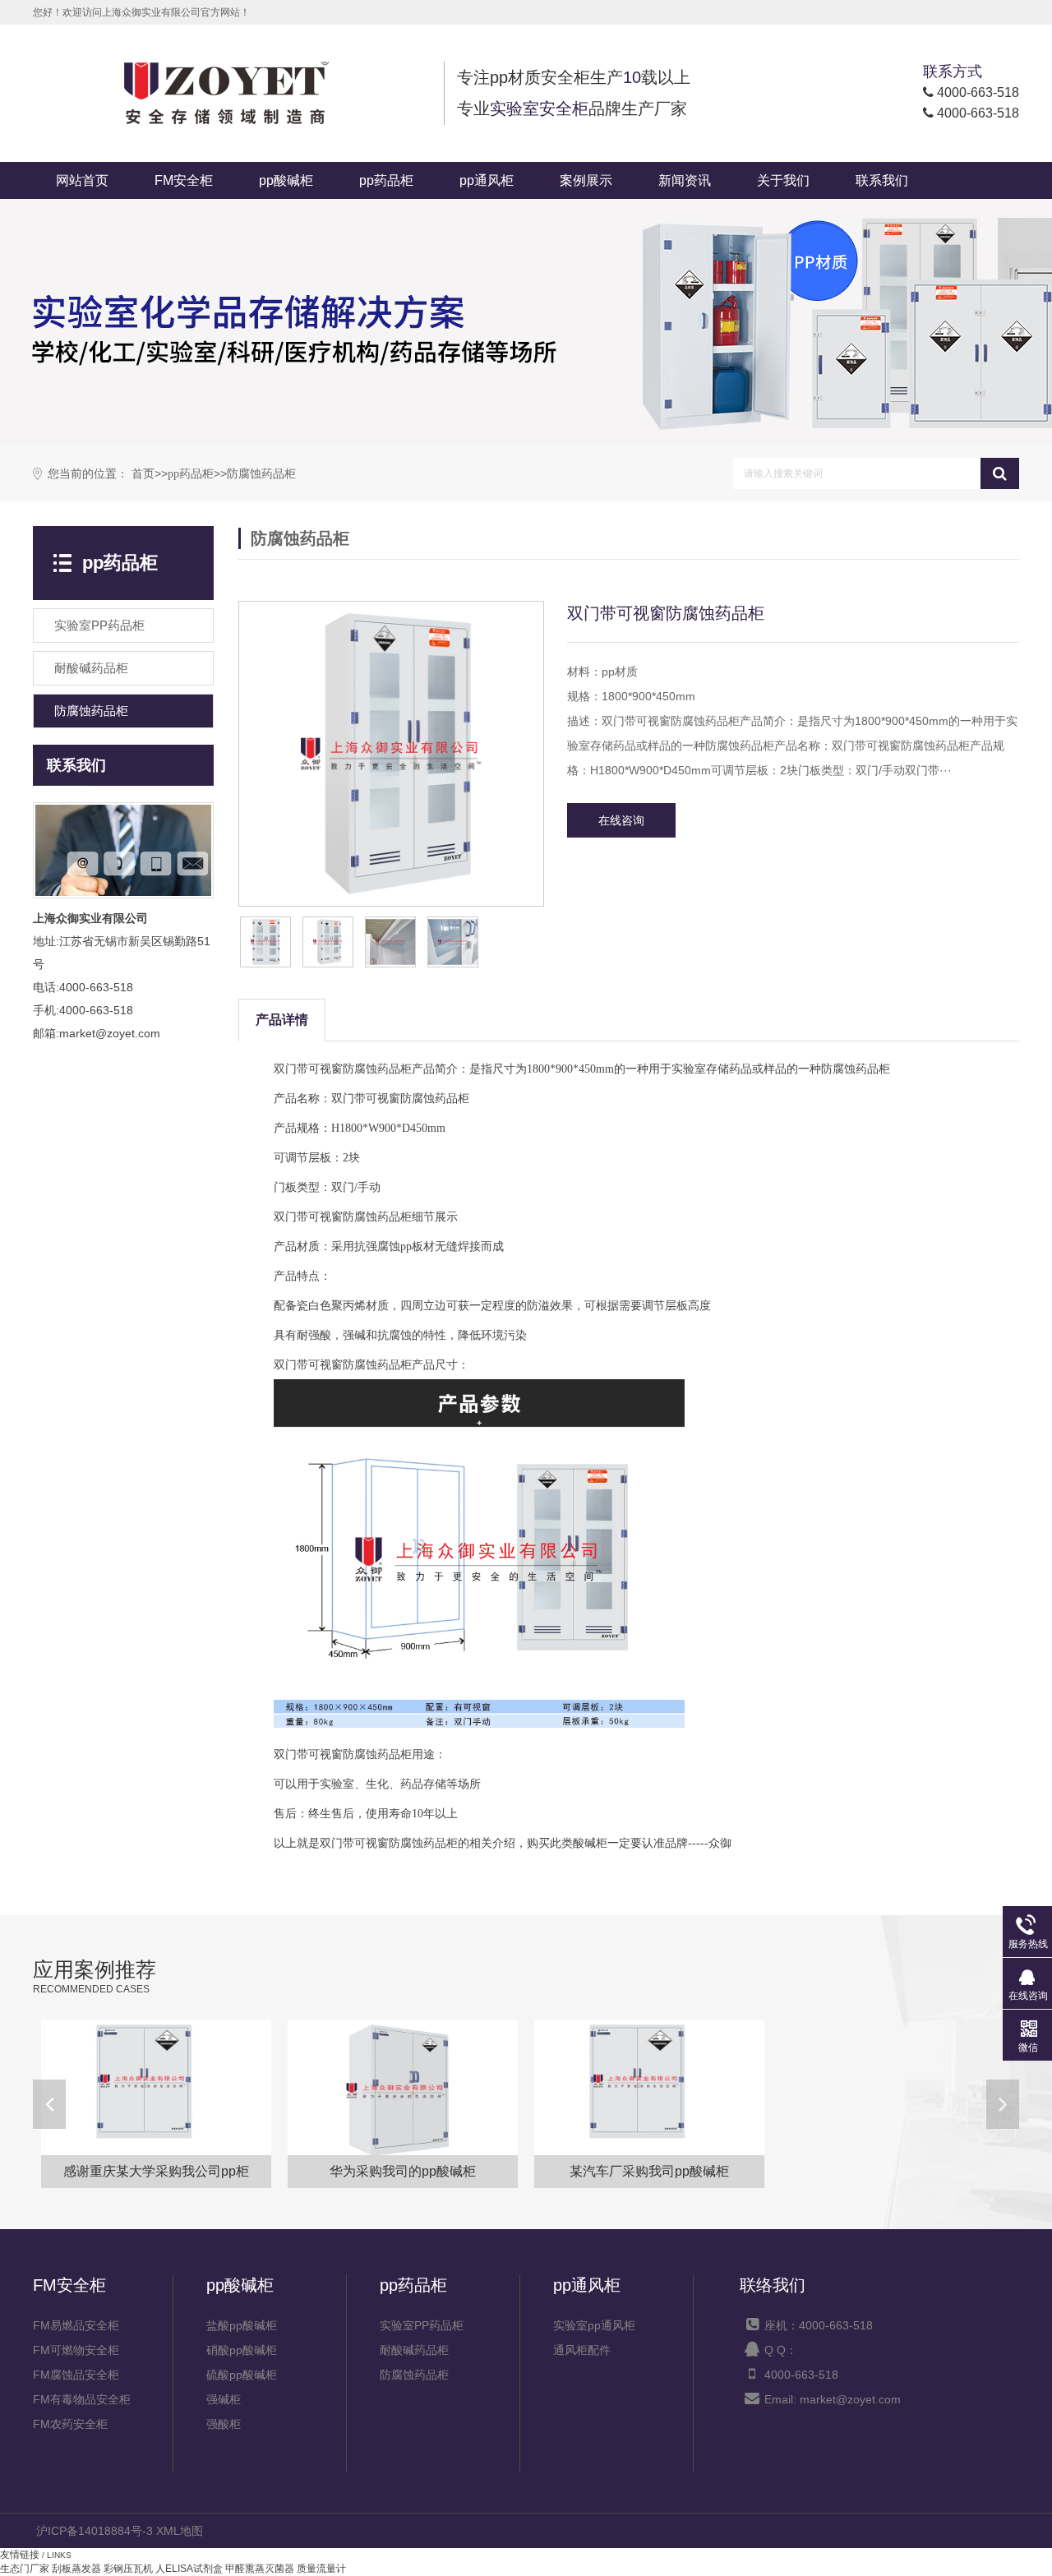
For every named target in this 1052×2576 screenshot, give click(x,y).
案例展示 (586, 180)
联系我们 (882, 180)
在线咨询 (621, 820)
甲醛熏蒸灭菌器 (260, 2569)
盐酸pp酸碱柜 (242, 2325)
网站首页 (82, 180)
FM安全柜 (184, 180)
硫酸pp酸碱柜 (242, 2375)
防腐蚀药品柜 (261, 474)
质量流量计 (321, 2569)
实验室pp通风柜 (594, 2325)
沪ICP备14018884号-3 (95, 2531)
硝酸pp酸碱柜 (242, 2350)
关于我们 (783, 180)
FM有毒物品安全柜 (82, 2399)
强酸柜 (224, 2424)
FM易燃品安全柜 (76, 2325)
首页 (143, 474)
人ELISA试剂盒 (189, 2569)
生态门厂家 (25, 2569)
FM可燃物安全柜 (76, 2350)
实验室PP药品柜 (422, 2325)
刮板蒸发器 (76, 2569)
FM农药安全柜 (70, 2424)
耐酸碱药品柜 (414, 2350)
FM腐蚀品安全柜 (76, 2375)
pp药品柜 (386, 180)
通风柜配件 (582, 2350)
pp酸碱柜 (286, 180)
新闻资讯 (685, 180)
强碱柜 (224, 2399)
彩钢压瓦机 (128, 2569)
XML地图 (180, 2531)
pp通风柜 (487, 180)
